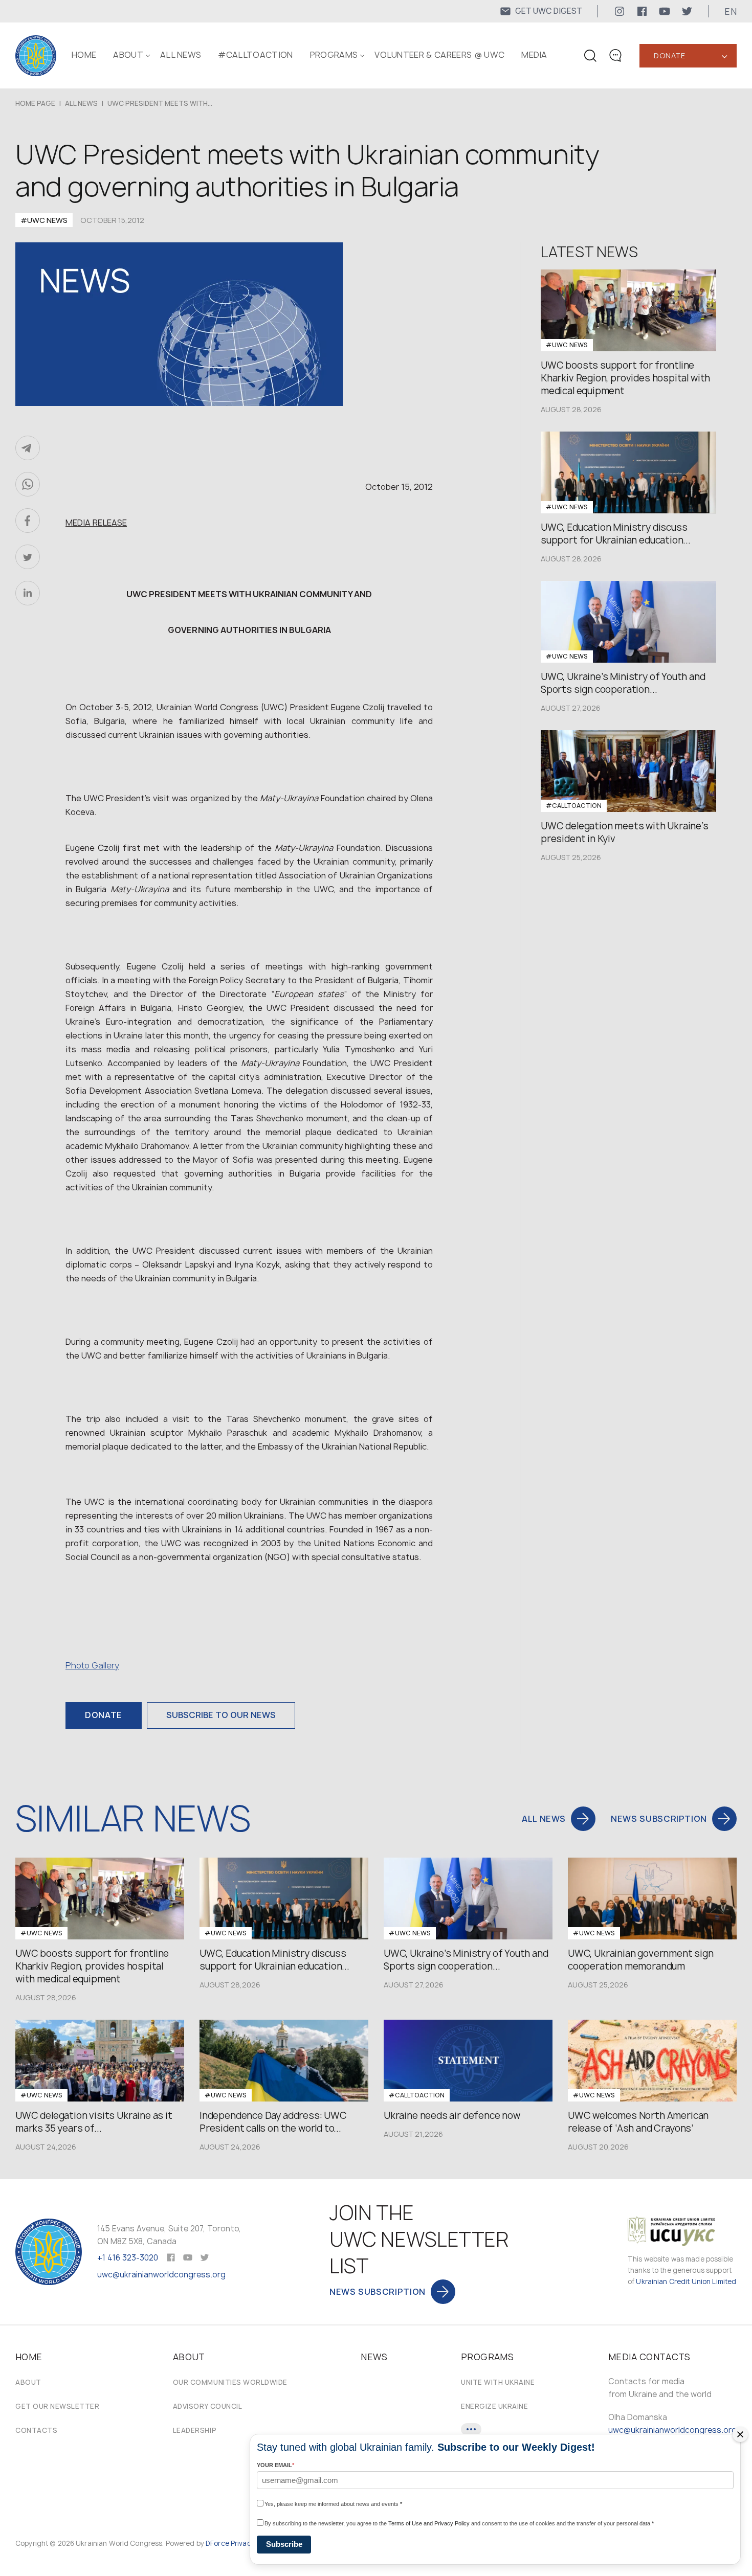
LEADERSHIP (195, 2430)
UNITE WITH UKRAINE (498, 2382)
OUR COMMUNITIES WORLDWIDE (230, 2382)
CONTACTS (36, 2430)
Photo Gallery (92, 1665)
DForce (217, 2543)
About (28, 2382)
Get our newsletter (57, 2406)
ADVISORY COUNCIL (207, 2406)
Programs (334, 55)
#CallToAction (255, 55)
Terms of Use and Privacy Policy (429, 2523)
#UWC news (44, 220)
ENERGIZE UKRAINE (494, 2406)
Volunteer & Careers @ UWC (439, 55)
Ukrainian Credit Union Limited (686, 2281)
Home (84, 55)
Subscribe (284, 2544)
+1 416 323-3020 (128, 2258)
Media (534, 55)
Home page (35, 103)
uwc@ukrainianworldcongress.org (161, 2275)
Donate (669, 55)
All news (181, 55)
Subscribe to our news (221, 1715)
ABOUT (128, 55)
